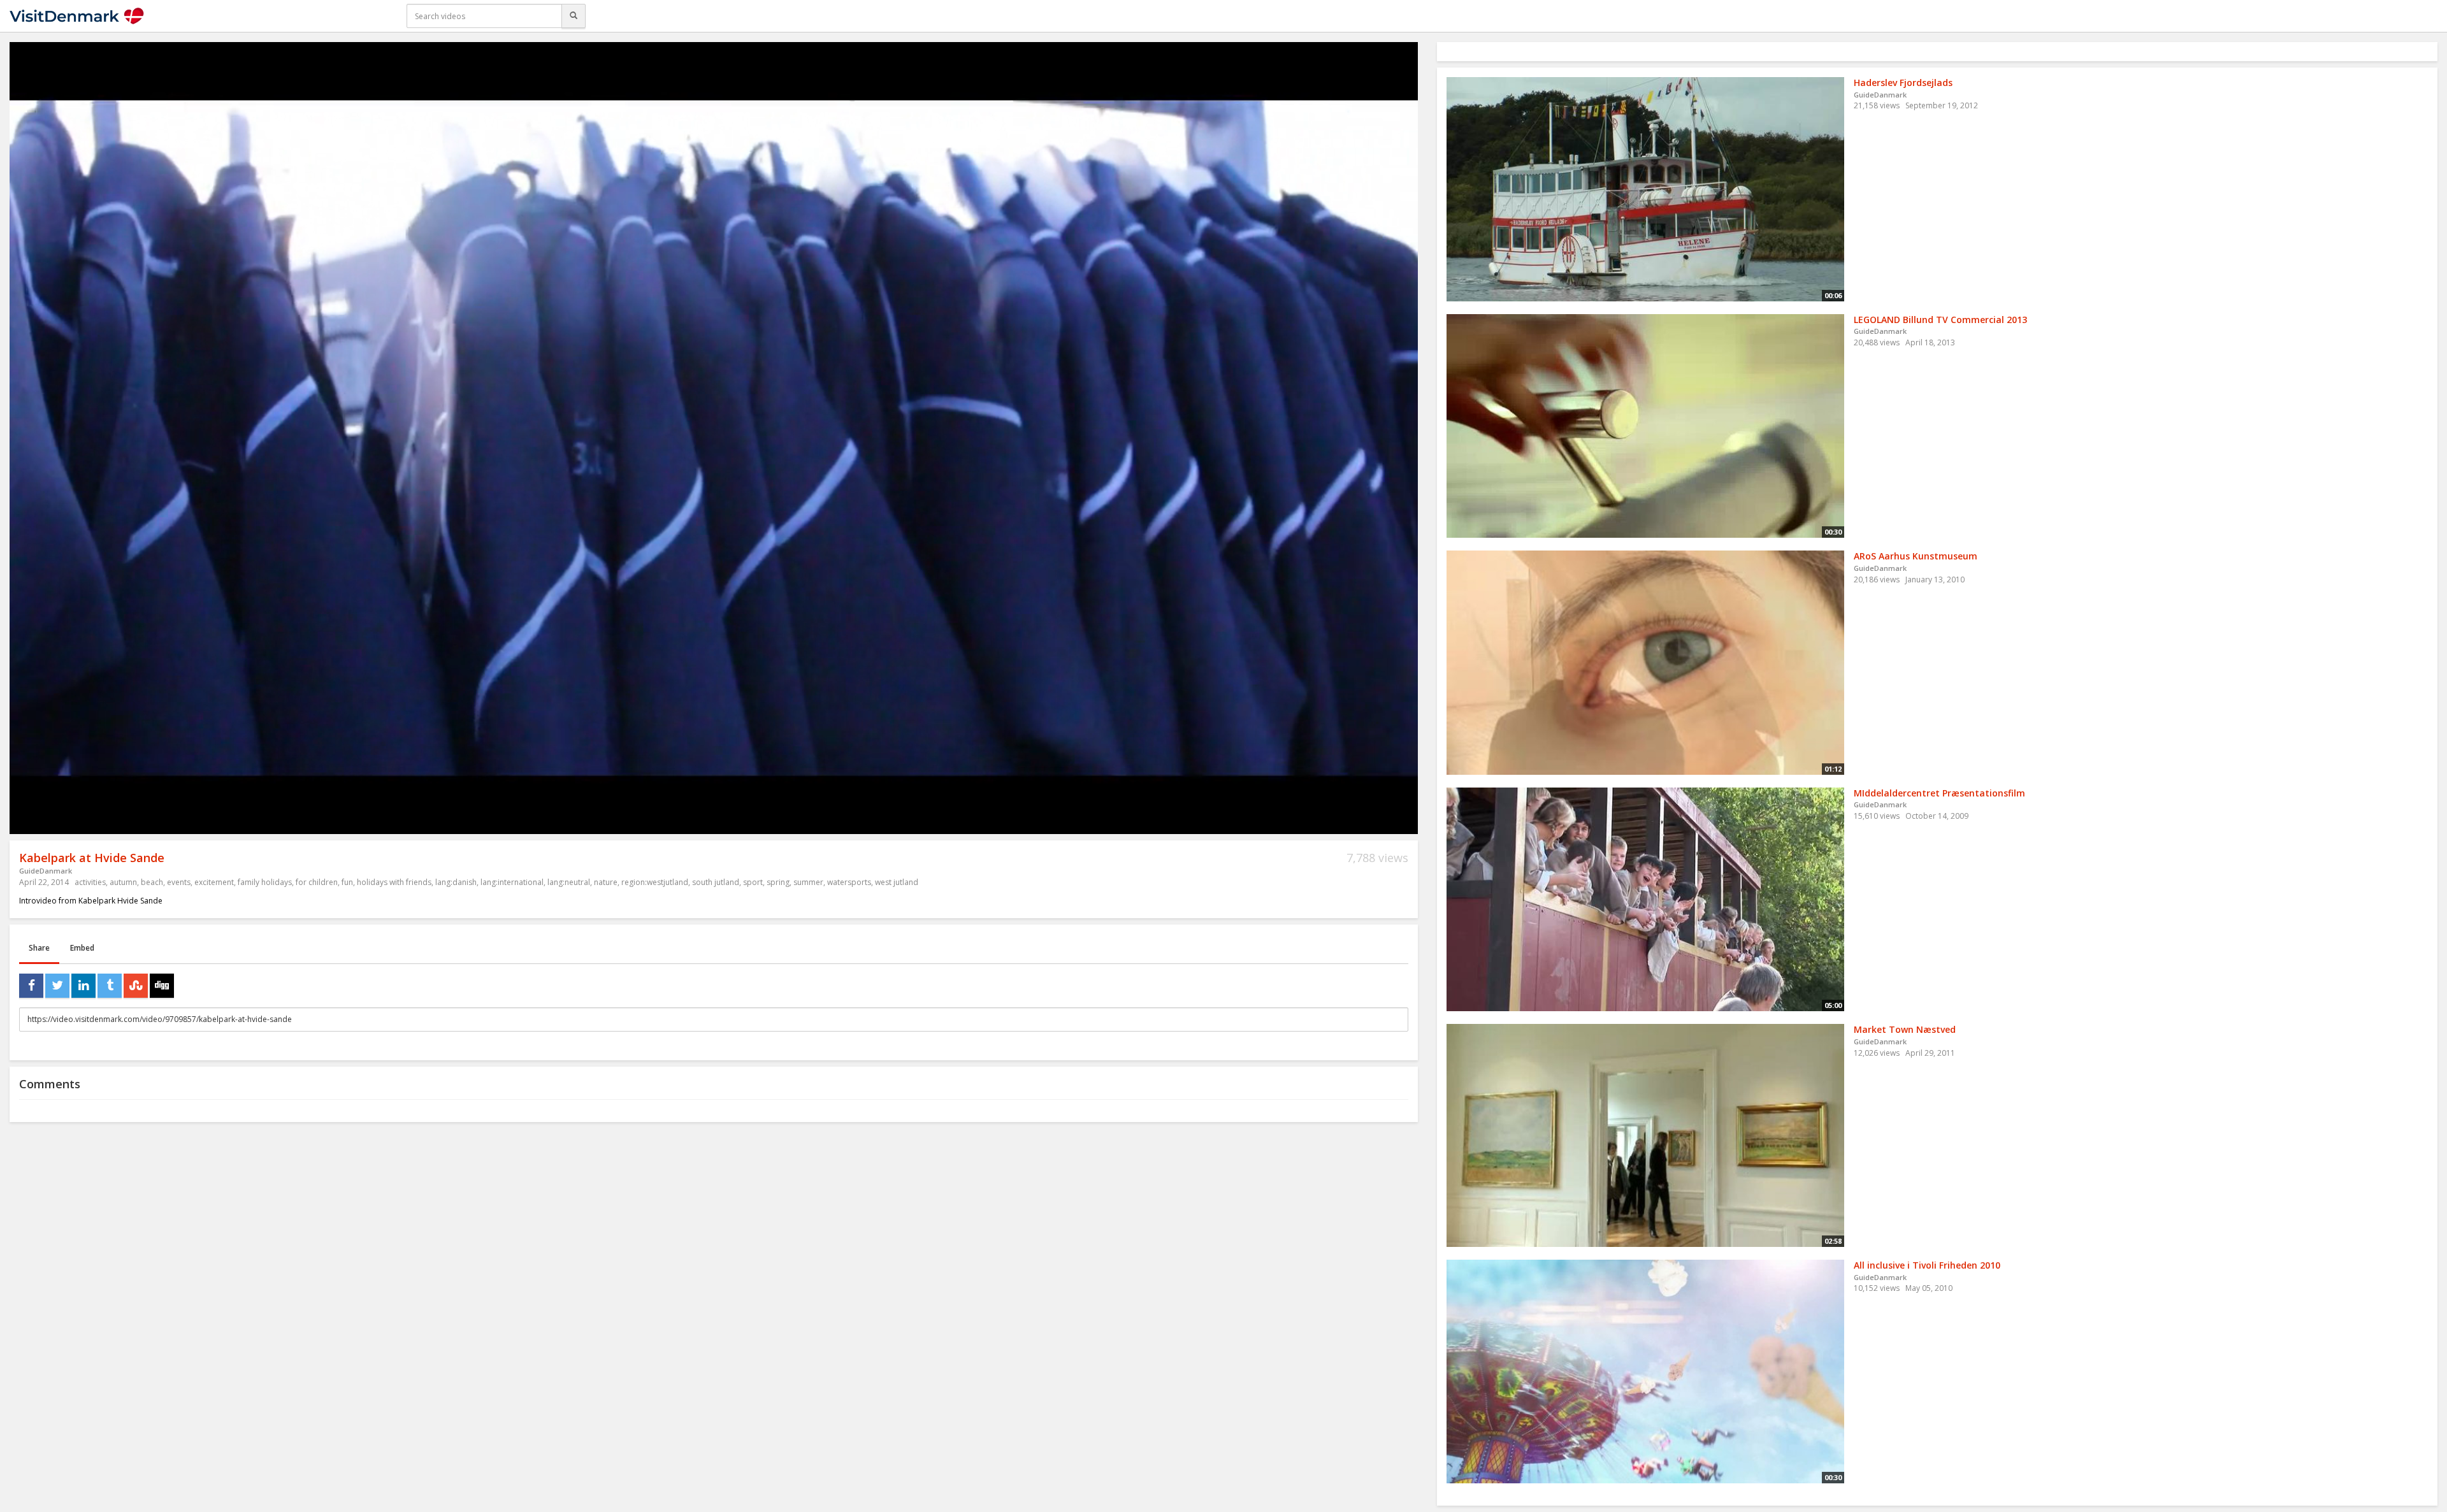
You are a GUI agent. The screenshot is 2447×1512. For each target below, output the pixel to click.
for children (317, 882)
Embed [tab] (82, 948)
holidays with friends (394, 882)
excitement (214, 882)
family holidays (265, 882)
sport (753, 882)
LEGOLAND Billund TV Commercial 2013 (1940, 320)
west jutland (897, 882)
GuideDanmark (46, 871)
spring (778, 882)
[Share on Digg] (162, 986)
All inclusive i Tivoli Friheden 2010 (1927, 1265)
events (179, 882)
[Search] (574, 16)
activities (90, 882)
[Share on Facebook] (31, 986)
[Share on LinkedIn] (83, 986)
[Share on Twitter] (57, 986)
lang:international (512, 882)
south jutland (716, 882)
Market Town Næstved (1905, 1029)
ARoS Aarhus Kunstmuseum (1916, 556)
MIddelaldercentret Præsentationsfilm (1939, 793)
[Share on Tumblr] (110, 986)
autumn (123, 882)
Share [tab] (39, 948)
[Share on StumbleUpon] (136, 986)
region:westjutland (655, 882)
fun (347, 882)
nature (606, 882)
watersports (849, 882)
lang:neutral (569, 882)
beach (152, 882)
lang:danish (456, 882)
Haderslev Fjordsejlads (1903, 83)
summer (808, 882)
